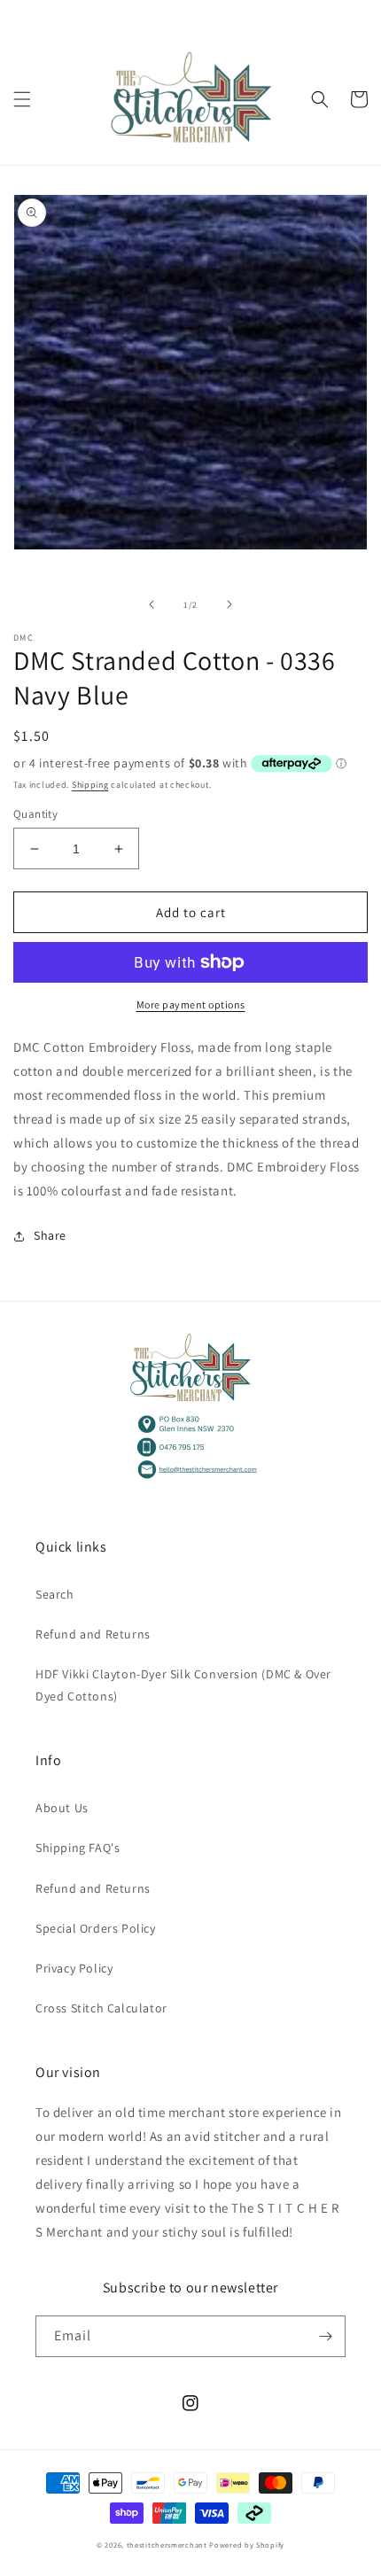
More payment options (191, 1004)
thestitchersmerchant (167, 2545)
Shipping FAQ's (78, 1848)
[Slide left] (152, 604)
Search (55, 1594)
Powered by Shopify (247, 2545)
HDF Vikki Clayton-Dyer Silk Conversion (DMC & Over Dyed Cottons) (183, 1685)
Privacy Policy (74, 1968)
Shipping (90, 785)
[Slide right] (229, 604)
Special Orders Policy (96, 1928)
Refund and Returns (93, 1634)
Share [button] (50, 1235)
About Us (62, 1808)
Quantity (35, 814)
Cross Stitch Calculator (101, 2008)
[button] (22, 99)
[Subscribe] (325, 2336)
